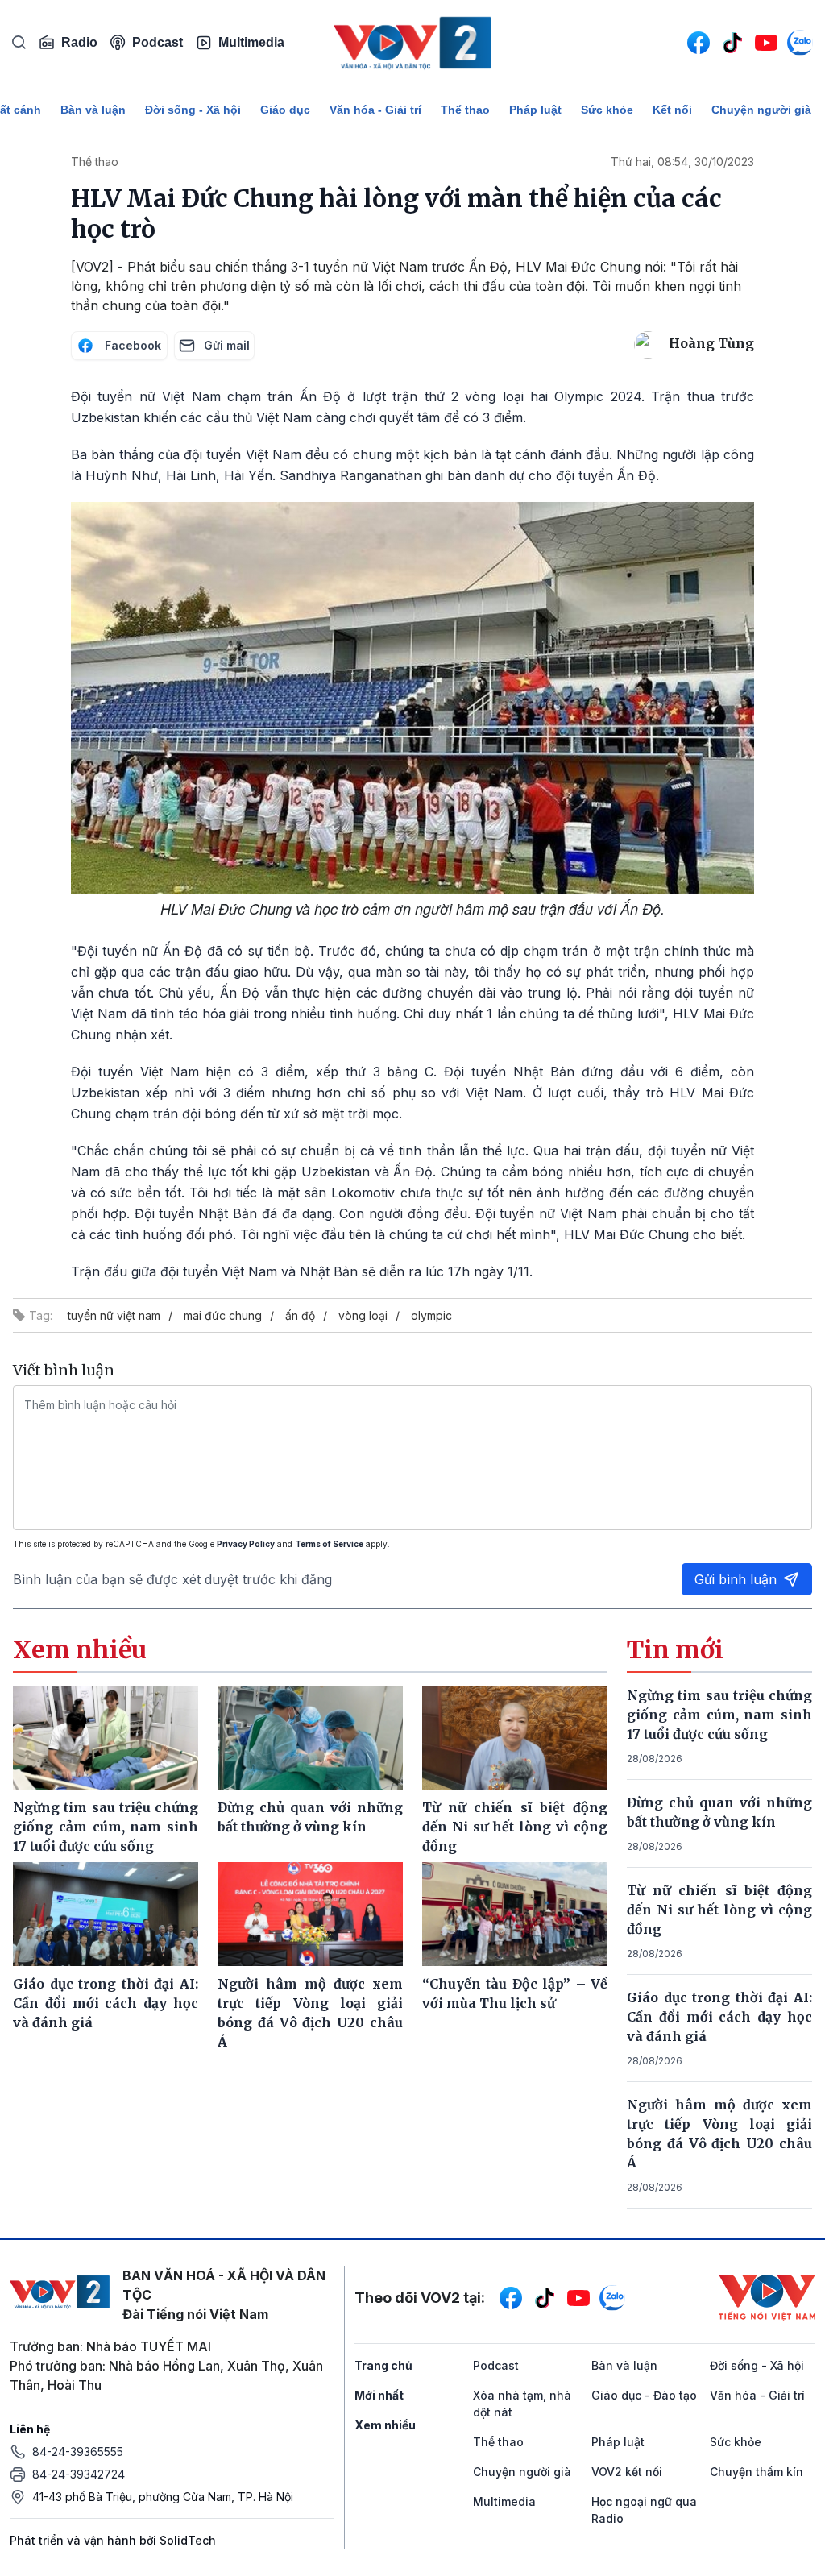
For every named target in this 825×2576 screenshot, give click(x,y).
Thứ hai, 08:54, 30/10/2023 (682, 162)
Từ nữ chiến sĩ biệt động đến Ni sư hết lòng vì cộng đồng (719, 1910)
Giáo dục (285, 110)
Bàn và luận (93, 110)
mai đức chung (223, 1315)
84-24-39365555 (78, 2452)
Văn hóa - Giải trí (375, 110)
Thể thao (465, 110)
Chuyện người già (761, 110)
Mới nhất (379, 2395)
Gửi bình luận (736, 1579)
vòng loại (363, 1315)
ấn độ (300, 1315)
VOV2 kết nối (627, 2472)
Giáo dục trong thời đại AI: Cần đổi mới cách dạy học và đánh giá (719, 2017)
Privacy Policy (246, 1544)
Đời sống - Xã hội (193, 110)
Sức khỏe (607, 110)
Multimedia (251, 42)
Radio (79, 42)
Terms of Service (329, 1544)
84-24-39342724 (79, 2474)
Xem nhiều (385, 2425)
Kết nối (672, 110)
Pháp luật (535, 110)
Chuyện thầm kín (757, 2472)
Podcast (158, 42)
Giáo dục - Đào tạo (644, 2395)
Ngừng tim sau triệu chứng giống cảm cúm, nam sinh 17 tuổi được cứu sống (719, 1715)
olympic (431, 1315)
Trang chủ (383, 2365)
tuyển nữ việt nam (114, 1315)
